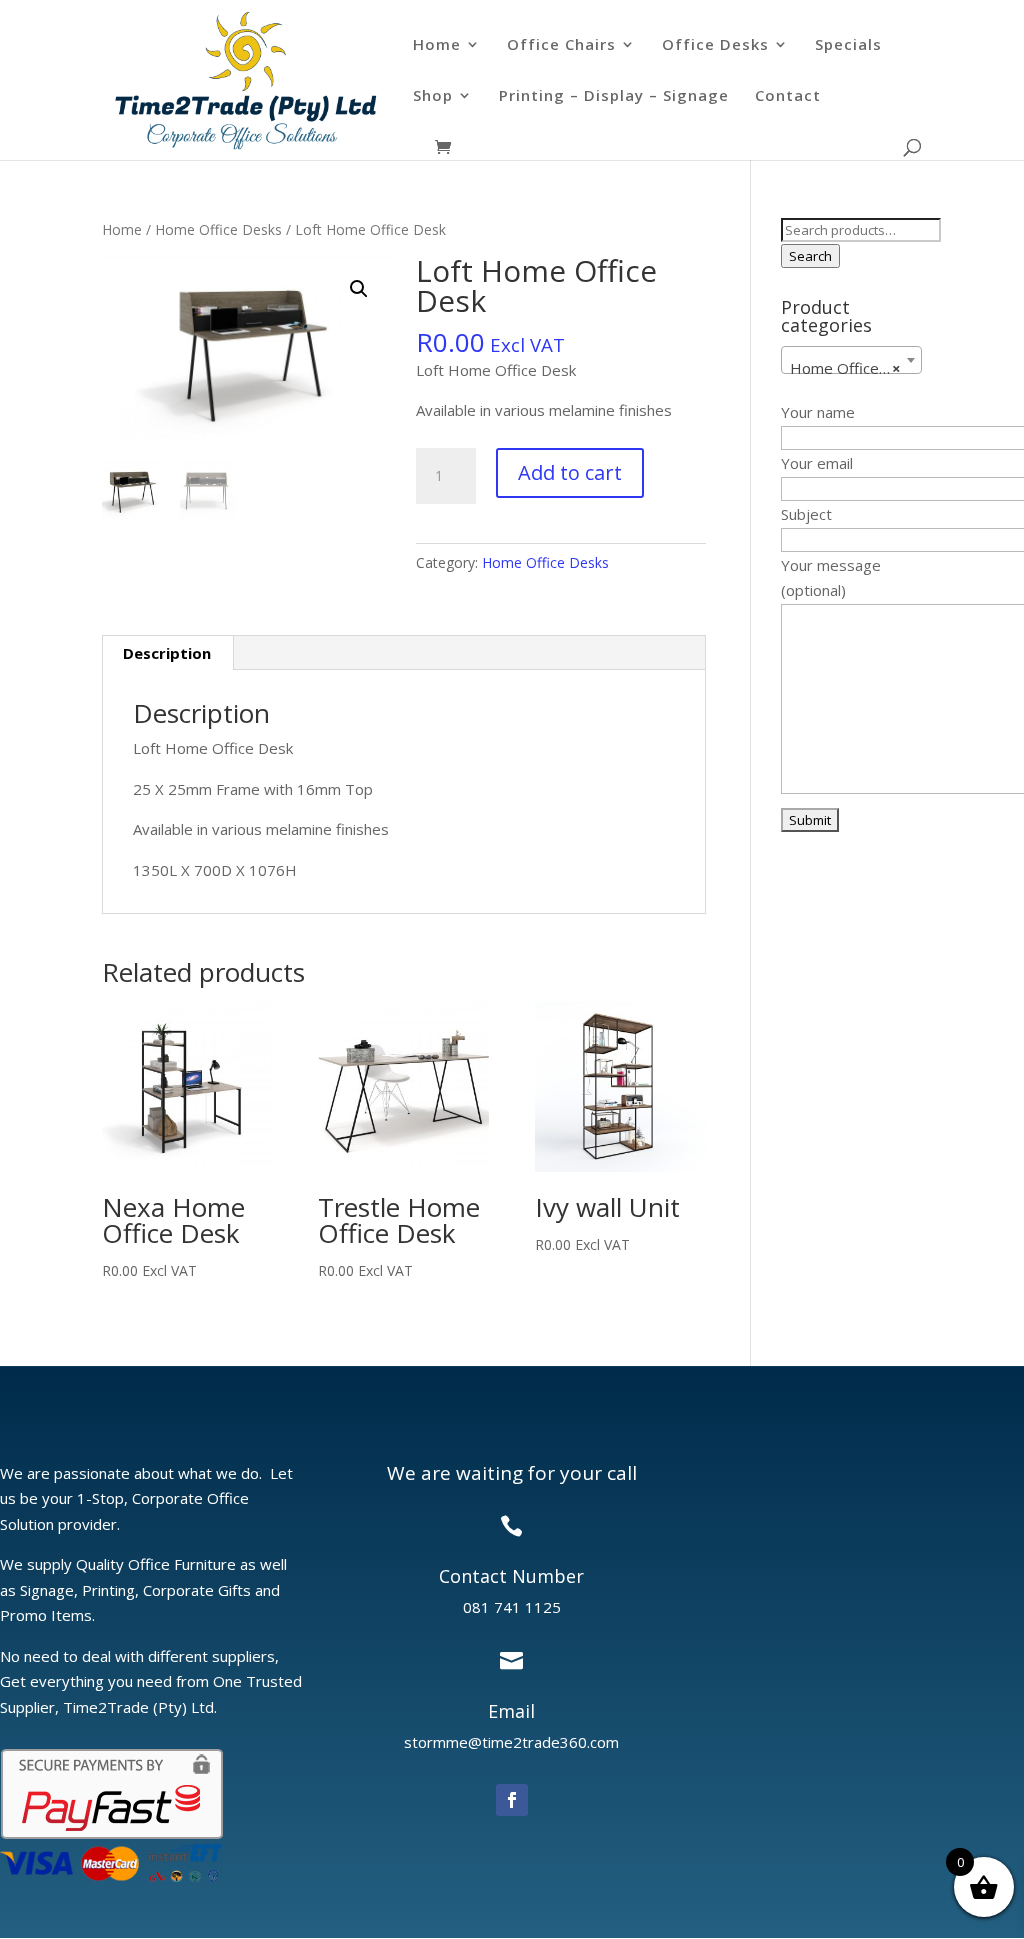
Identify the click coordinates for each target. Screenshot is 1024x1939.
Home (437, 45)
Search (810, 256)
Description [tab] (167, 653)
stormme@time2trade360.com (511, 1742)
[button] (359, 289)
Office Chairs (561, 45)
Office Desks (715, 45)
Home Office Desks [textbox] (855, 368)
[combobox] (851, 360)
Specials (848, 45)
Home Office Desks (218, 229)
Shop (433, 96)
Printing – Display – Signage (614, 96)
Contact (788, 96)
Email (511, 1711)
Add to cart (570, 472)
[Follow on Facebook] (512, 1800)
